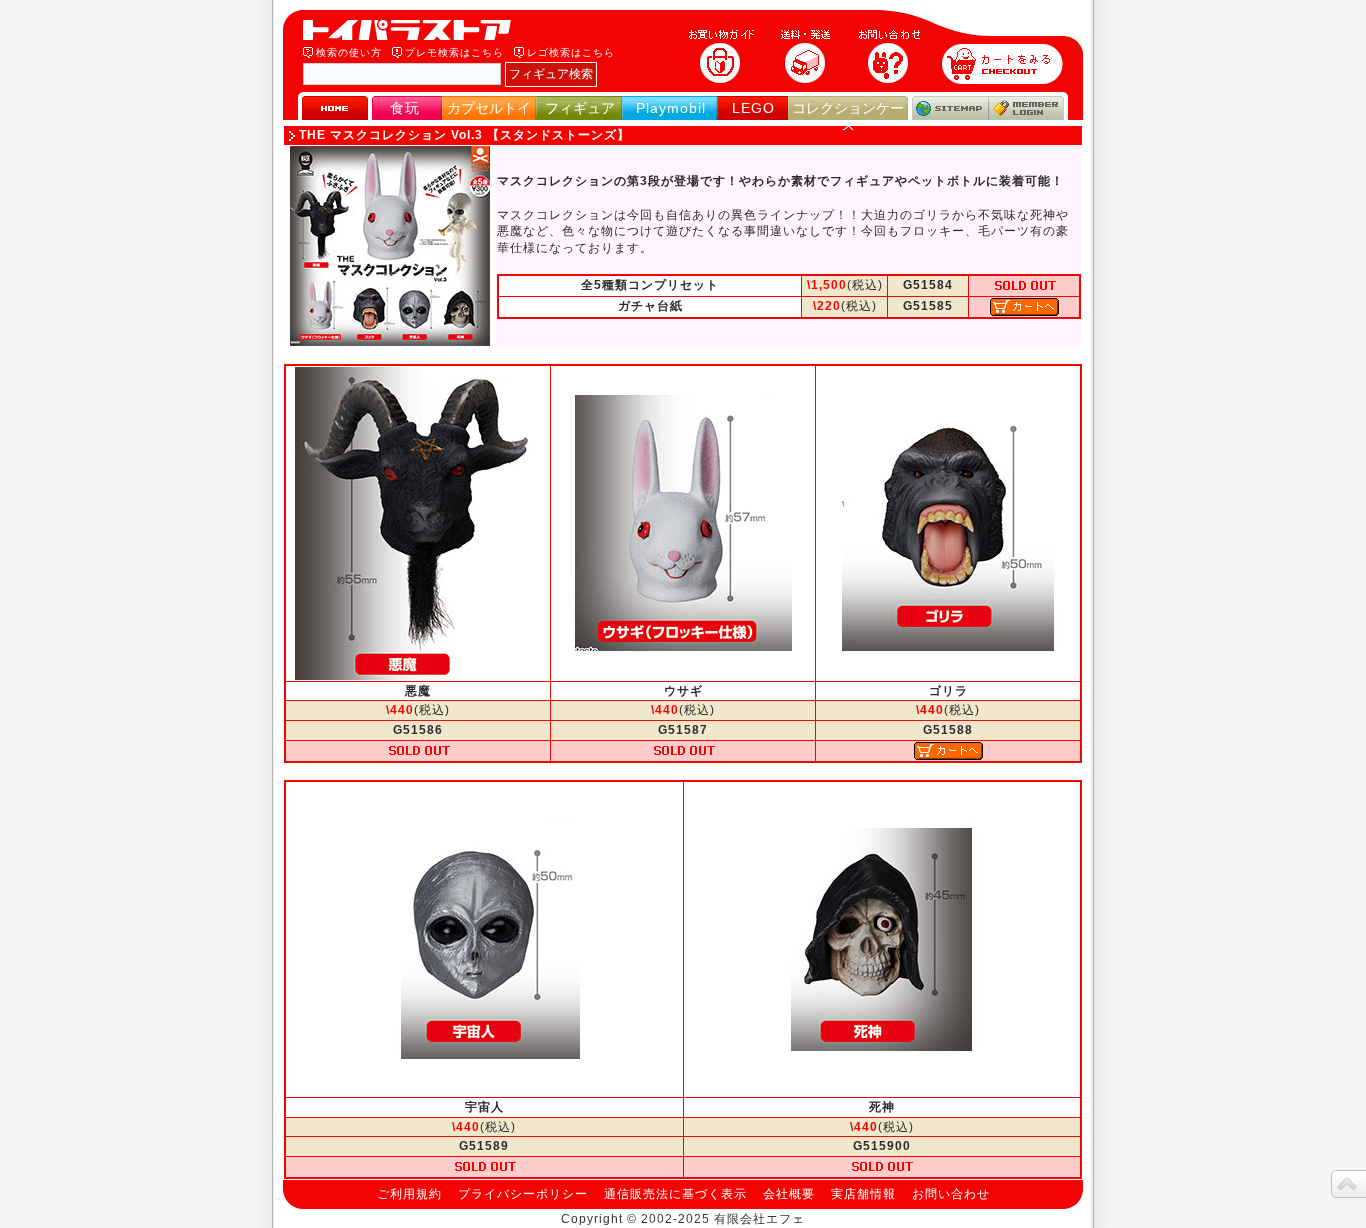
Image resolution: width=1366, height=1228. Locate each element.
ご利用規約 (409, 1194)
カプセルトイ (489, 108)
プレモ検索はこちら (454, 52)
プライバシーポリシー (523, 1194)
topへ (1348, 1184)
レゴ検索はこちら (571, 52)
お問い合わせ (951, 1194)
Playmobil (671, 108)
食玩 (405, 108)
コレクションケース (848, 116)
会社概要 (789, 1194)
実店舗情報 (863, 1194)
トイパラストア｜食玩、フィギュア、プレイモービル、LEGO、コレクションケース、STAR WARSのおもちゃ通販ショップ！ (413, 30)
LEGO (753, 108)
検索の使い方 (349, 52)
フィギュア (580, 108)
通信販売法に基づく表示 (675, 1194)
